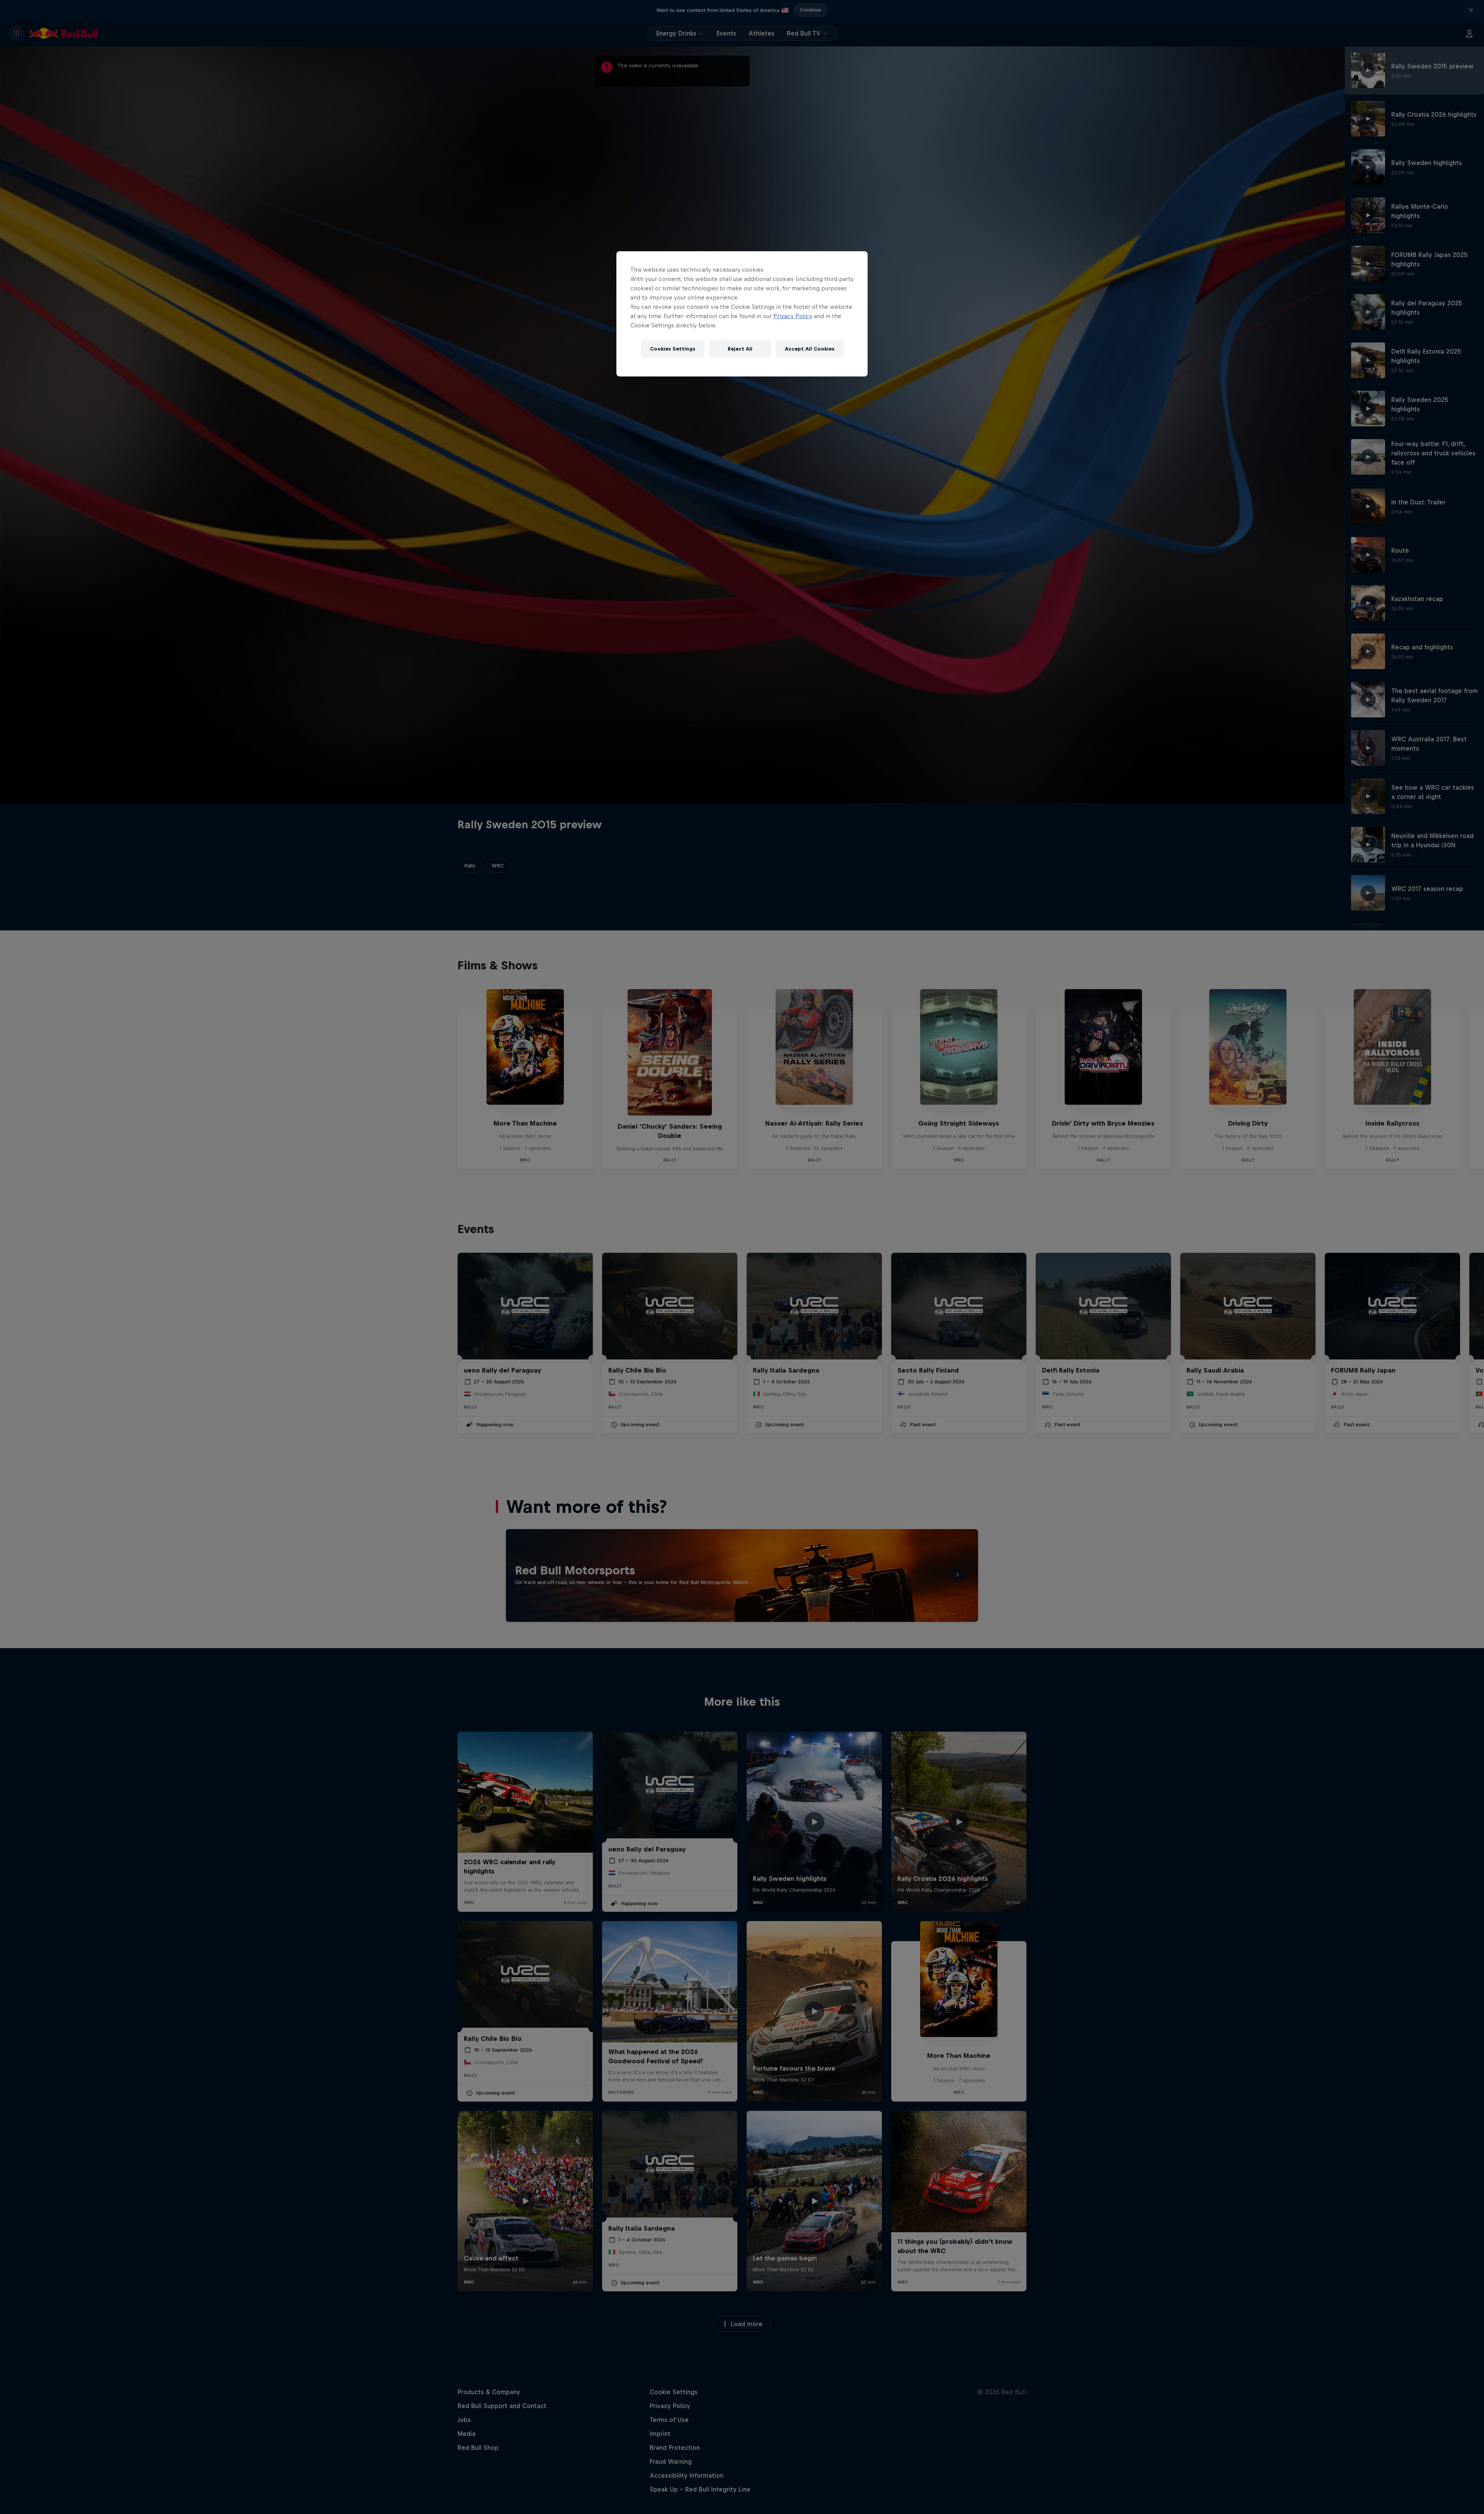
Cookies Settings (673, 349)
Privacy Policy (793, 316)
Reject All (740, 349)
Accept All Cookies (810, 349)
